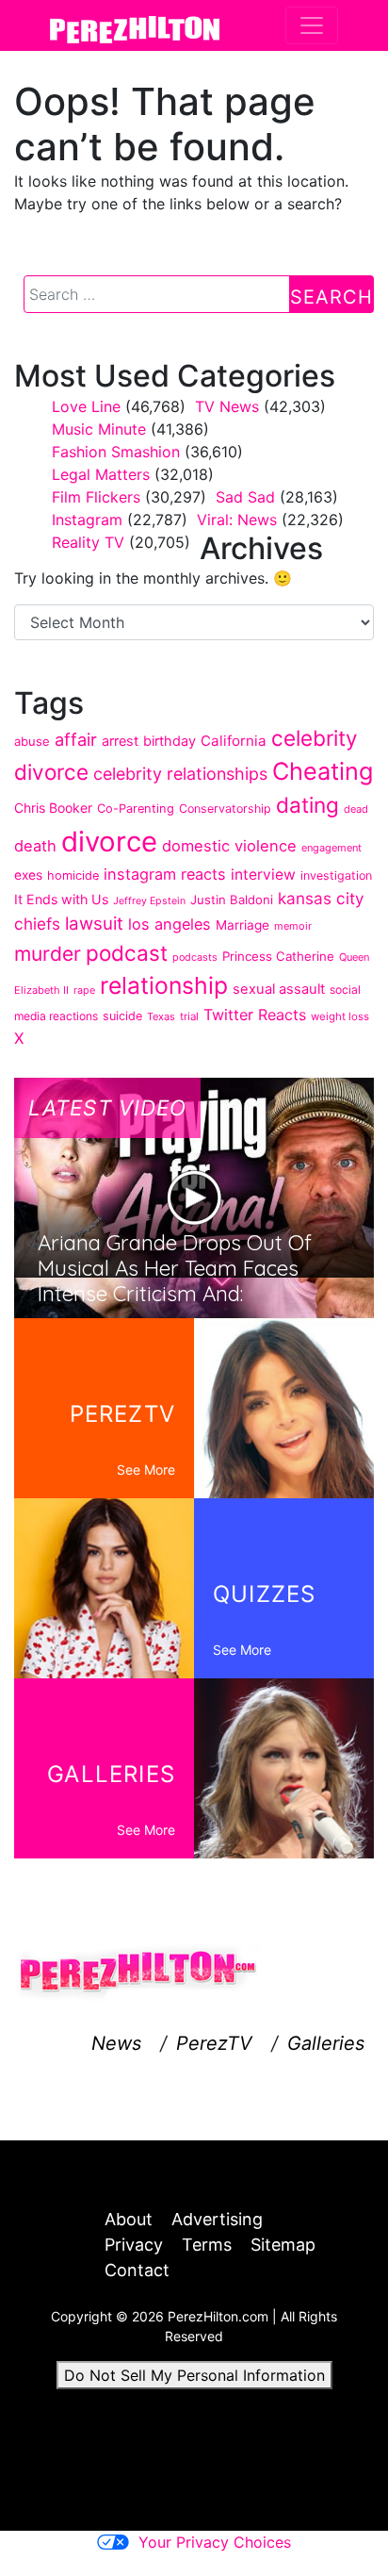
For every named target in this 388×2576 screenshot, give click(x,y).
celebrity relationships (180, 774)
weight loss (340, 1016)
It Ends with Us (61, 899)
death (35, 846)
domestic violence (229, 846)
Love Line (86, 406)
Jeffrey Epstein (149, 901)
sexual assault (279, 989)
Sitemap (283, 2245)
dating (307, 805)
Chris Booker (53, 808)
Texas (161, 1016)
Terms (207, 2245)
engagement (331, 848)
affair (76, 739)
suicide (122, 1016)
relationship (164, 985)
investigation (336, 875)
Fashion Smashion (116, 452)
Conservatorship (225, 809)
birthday (170, 741)
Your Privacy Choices (215, 2542)
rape (84, 990)
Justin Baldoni (232, 900)
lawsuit (94, 924)
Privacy (134, 2245)
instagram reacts (165, 874)
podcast (127, 953)
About (129, 2219)
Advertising (217, 2219)
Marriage (242, 925)
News (116, 2043)
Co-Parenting (136, 809)
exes (28, 875)
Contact (137, 2270)
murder (48, 954)
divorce (109, 842)
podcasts (195, 957)
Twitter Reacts (255, 1015)
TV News (227, 406)
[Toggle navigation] (312, 25)
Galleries (326, 2043)
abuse (32, 741)
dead (356, 809)
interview (263, 875)
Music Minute (99, 429)
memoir (293, 926)
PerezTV (214, 2043)
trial (189, 1016)
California (234, 741)
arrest (120, 741)
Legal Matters (101, 474)
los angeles (170, 924)
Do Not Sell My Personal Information (194, 2375)
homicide (73, 875)
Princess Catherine (278, 956)
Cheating (323, 771)
